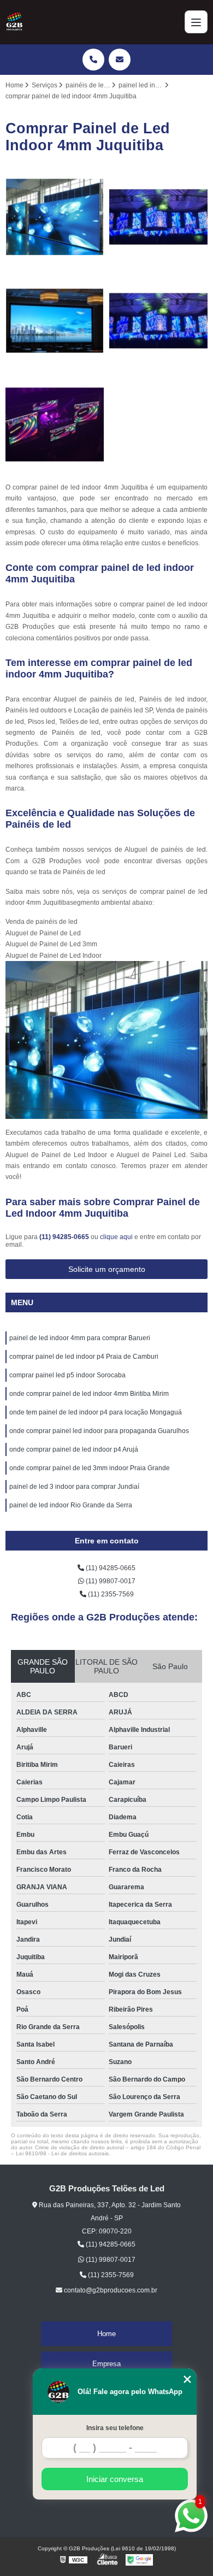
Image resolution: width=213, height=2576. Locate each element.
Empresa (106, 2364)
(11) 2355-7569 (110, 1594)
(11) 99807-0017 (110, 1581)
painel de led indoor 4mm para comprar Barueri (80, 1338)
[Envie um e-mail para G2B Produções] (120, 60)
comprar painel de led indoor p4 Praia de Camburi (84, 1357)
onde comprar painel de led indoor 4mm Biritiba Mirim (89, 1394)
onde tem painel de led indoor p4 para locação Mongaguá (96, 1412)
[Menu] (196, 22)
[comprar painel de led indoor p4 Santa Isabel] (55, 425)
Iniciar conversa (115, 2479)
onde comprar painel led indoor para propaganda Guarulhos (99, 1431)
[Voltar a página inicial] (14, 22)
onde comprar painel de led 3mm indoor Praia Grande (90, 1468)
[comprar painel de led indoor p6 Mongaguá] (55, 321)
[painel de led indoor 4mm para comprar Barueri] (158, 321)
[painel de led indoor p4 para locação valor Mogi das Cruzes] (158, 217)
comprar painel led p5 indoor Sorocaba (67, 1375)
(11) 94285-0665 (65, 1237)
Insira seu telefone (115, 2428)
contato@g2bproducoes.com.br (110, 2290)
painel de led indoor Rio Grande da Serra (71, 1505)
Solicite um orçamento (107, 1269)
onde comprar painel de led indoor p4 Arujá (74, 1449)
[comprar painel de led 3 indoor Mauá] (55, 217)
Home (106, 2334)
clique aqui (116, 1237)
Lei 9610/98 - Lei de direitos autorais (62, 2153)
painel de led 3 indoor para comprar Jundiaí (74, 1487)
